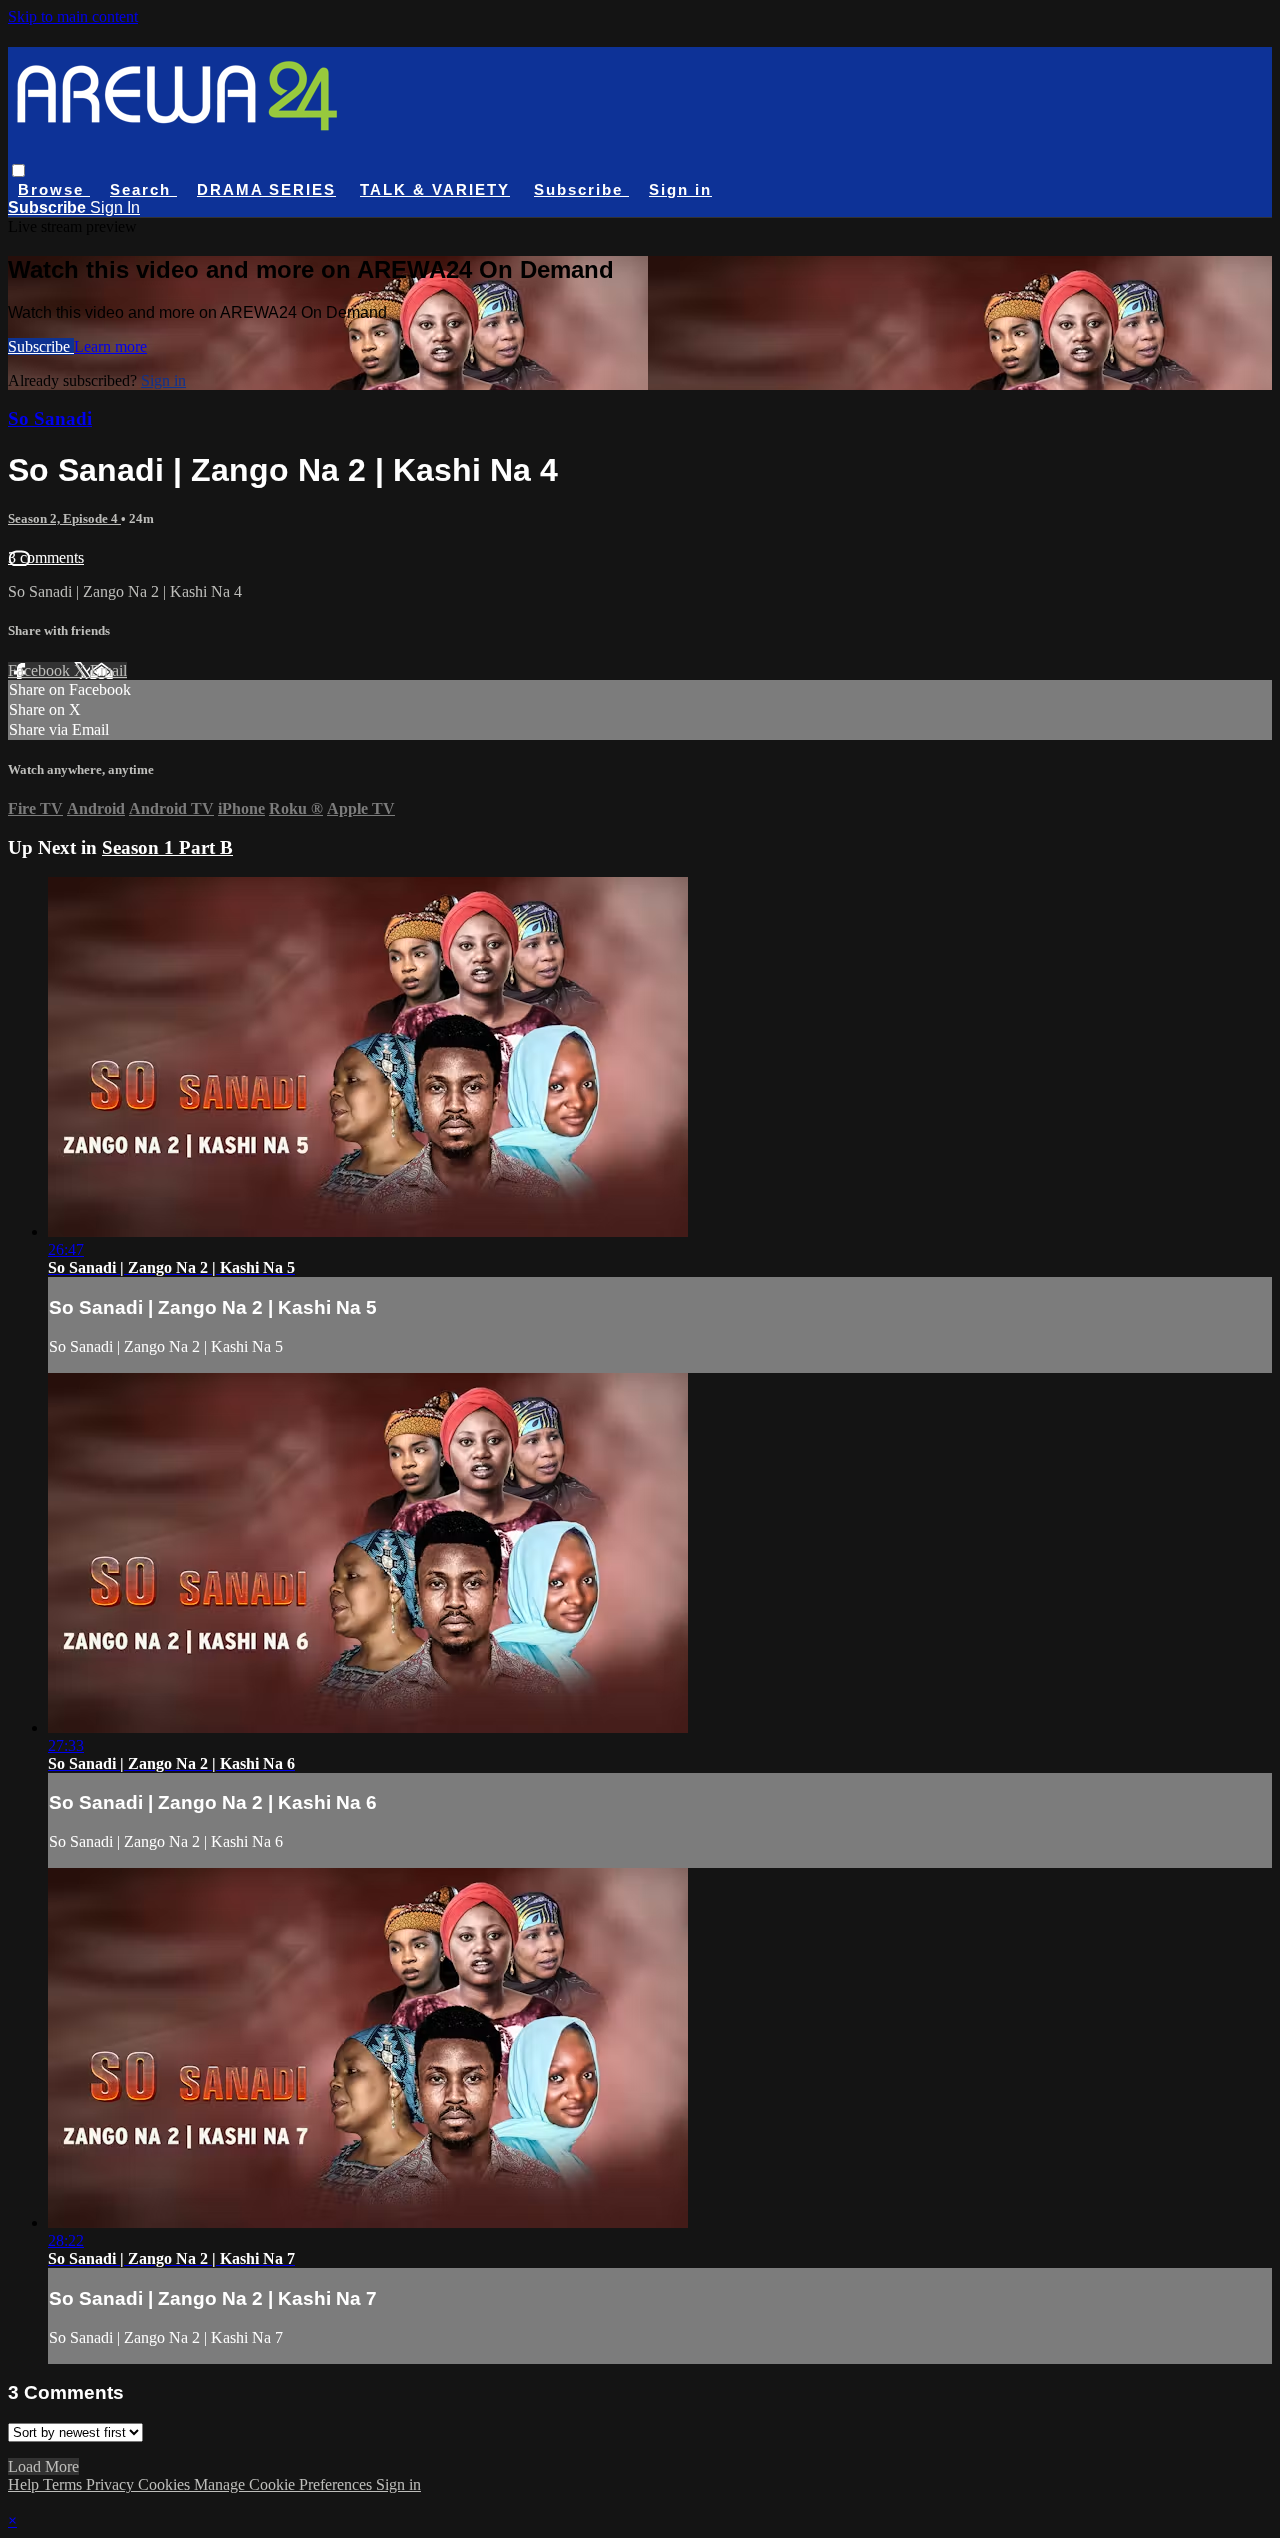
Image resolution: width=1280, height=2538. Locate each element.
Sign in (680, 189)
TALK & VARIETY (435, 189)
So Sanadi (50, 418)
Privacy (112, 2484)
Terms (64, 2484)
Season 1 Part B (167, 847)
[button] (18, 170)
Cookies (166, 2484)
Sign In (115, 207)
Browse (54, 189)
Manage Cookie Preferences (285, 2484)
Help (25, 2484)
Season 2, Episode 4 (64, 518)
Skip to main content (73, 16)
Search (143, 189)
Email (108, 670)
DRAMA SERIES (266, 189)
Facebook (41, 670)
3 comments (46, 557)
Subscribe (41, 346)
